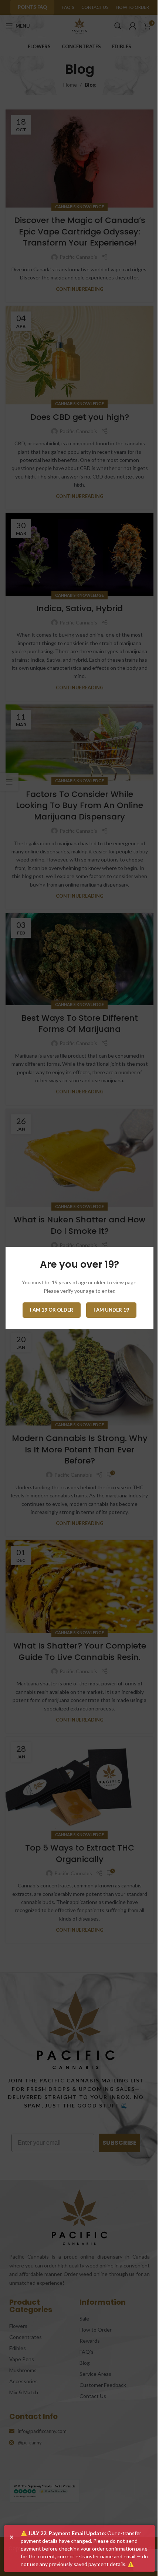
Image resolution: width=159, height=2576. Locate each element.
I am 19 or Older (52, 1310)
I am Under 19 (111, 1310)
